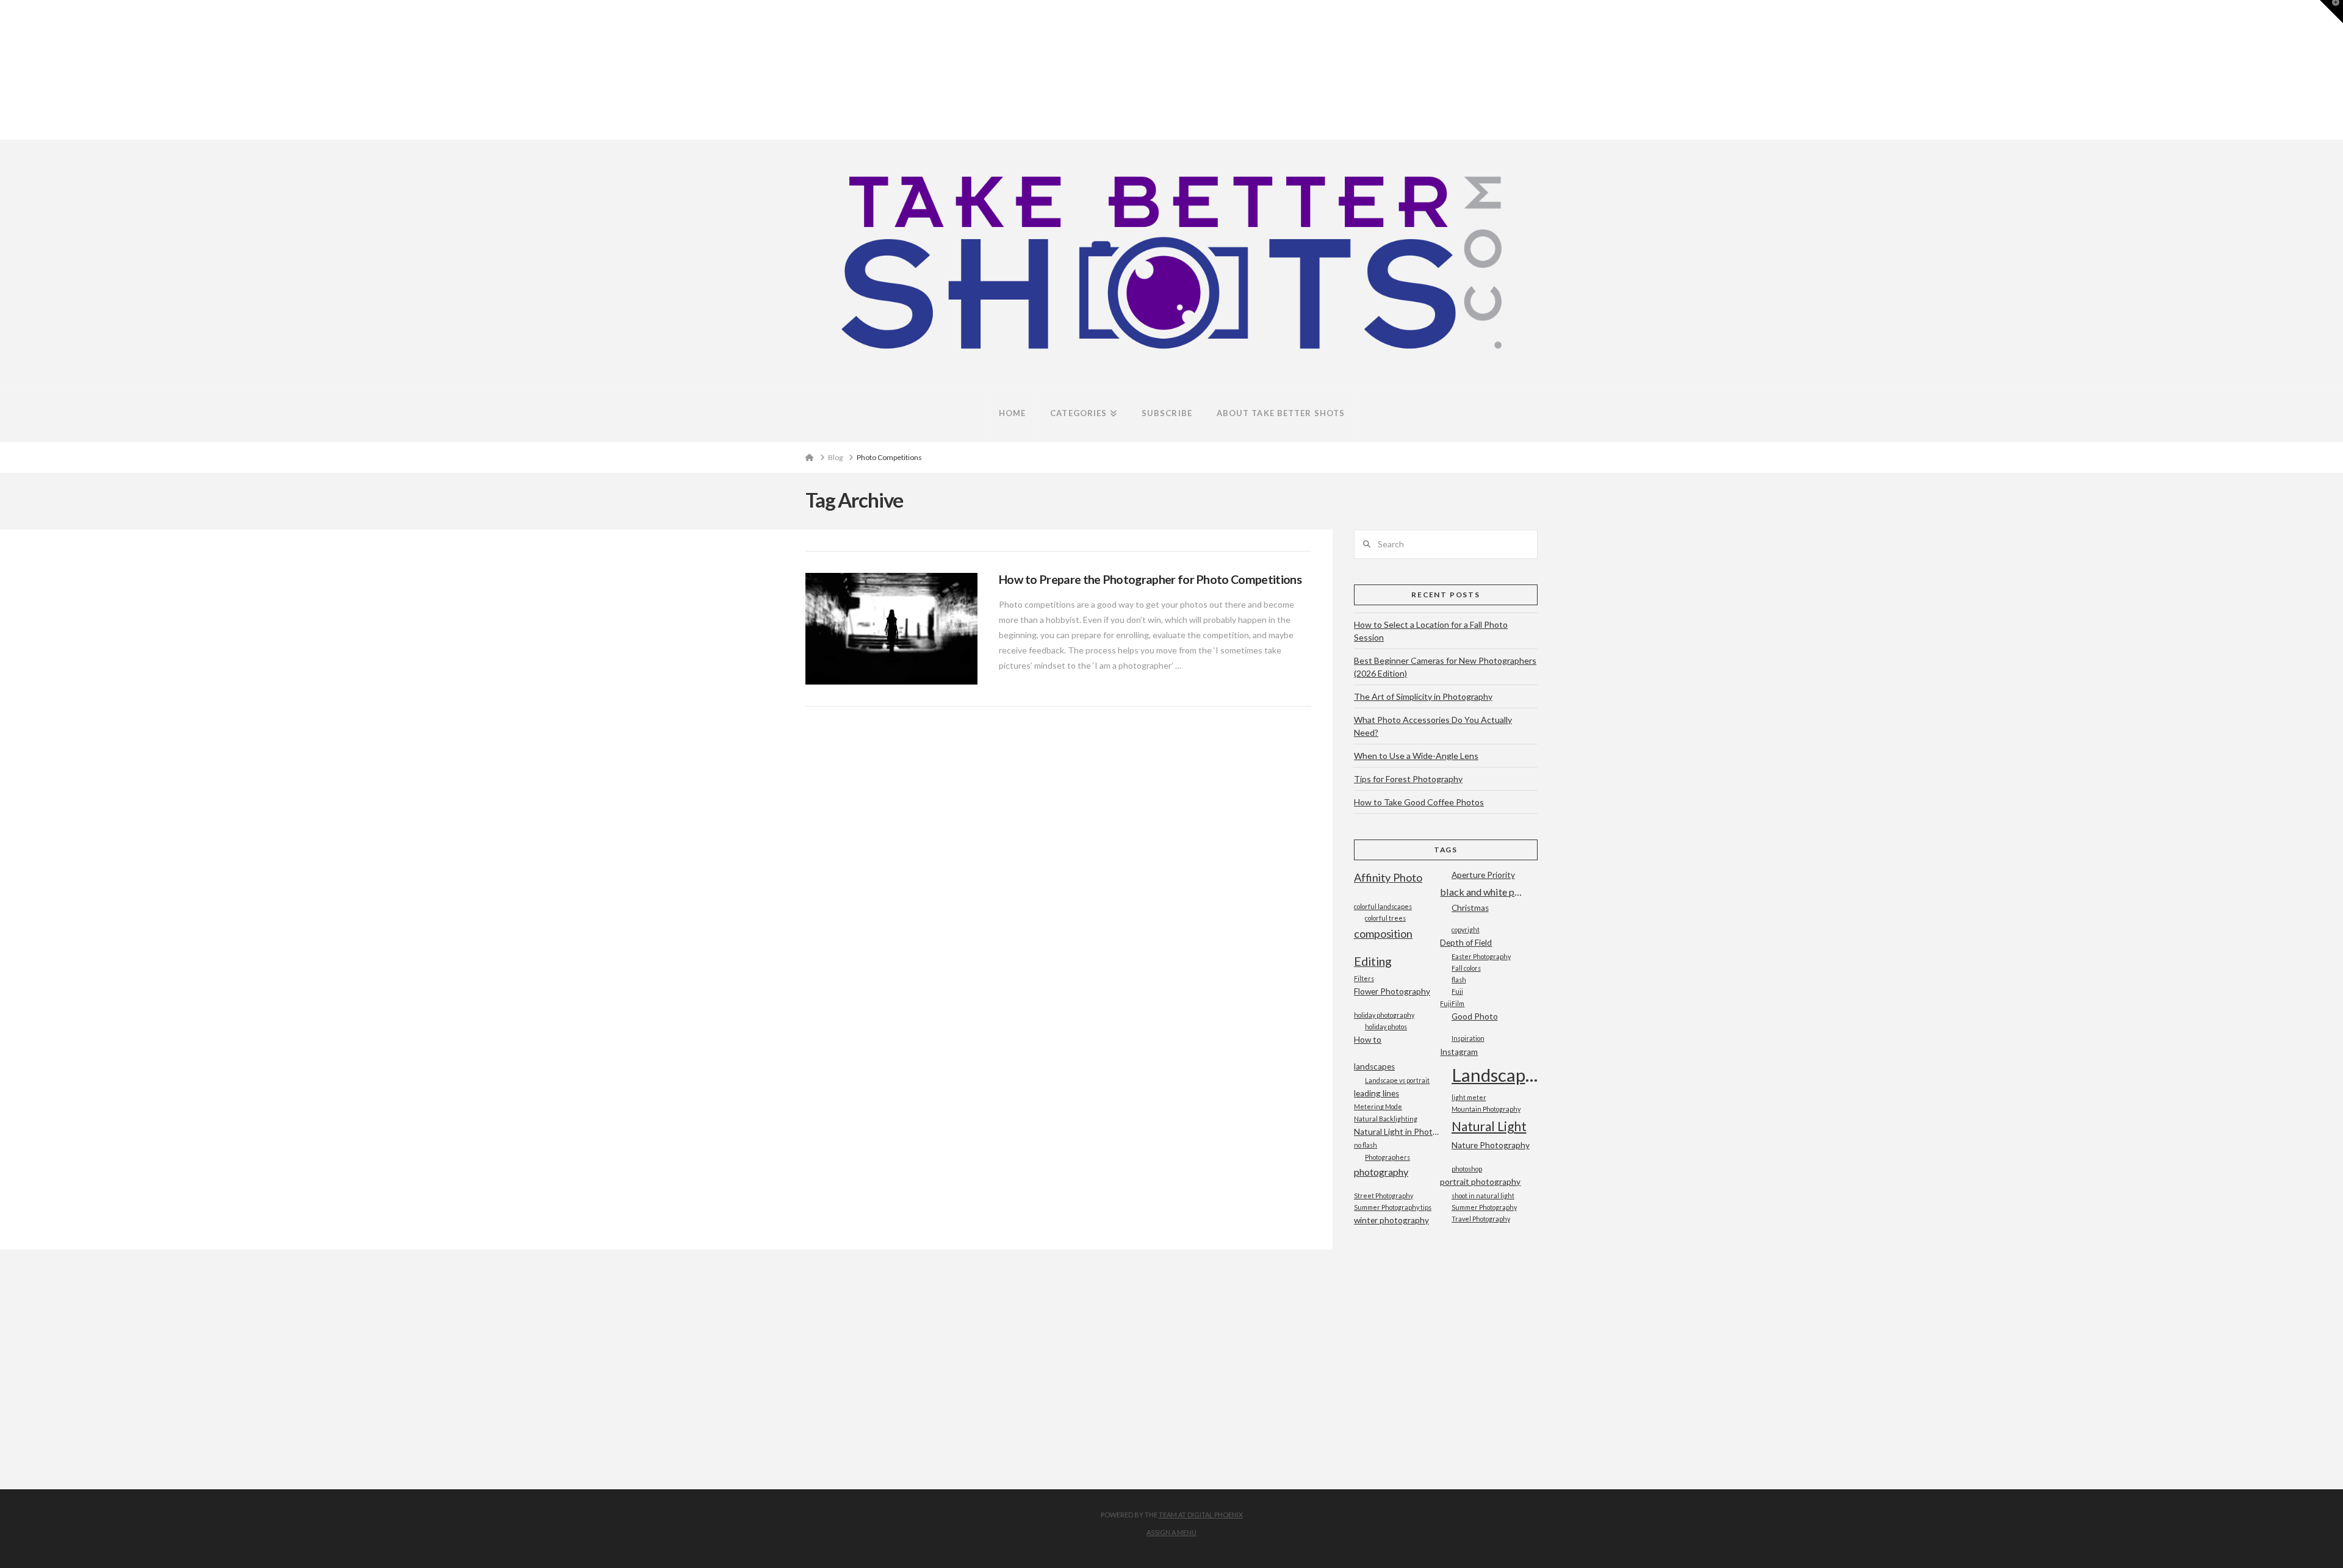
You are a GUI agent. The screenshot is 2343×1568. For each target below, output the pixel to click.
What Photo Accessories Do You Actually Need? (1433, 726)
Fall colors (1466, 968)
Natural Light (1489, 1126)
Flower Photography (1392, 991)
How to (1368, 1040)
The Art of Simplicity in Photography (1423, 696)
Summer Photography (1484, 1207)
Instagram (1459, 1052)
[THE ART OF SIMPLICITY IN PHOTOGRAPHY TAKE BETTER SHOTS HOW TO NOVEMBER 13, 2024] (2, 70)
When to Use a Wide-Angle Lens (1416, 756)
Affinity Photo (1388, 877)
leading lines (1377, 1093)
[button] (2331, 12)
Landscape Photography (1495, 1075)
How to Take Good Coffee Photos (1419, 802)
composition (1383, 933)
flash (1459, 980)
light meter (1469, 1097)
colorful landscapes (1383, 906)
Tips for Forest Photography (1408, 779)
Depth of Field (1466, 943)
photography (1381, 1172)
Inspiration (1468, 1038)
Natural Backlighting (1386, 1119)
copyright (1466, 930)
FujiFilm (1452, 1003)
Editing (1373, 961)
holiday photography (1384, 1015)
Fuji (1457, 991)
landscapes (1374, 1066)
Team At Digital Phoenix (1201, 1515)
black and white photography (1483, 892)
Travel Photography (1481, 1219)
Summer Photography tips (1393, 1207)
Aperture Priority (1483, 875)
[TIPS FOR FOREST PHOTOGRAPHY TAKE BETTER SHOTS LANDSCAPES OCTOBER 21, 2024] (4, 70)
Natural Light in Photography (1397, 1132)
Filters (1364, 978)
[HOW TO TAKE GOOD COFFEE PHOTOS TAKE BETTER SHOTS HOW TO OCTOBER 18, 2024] (5, 70)
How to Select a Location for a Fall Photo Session (1431, 631)
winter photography (1391, 1220)
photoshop (1467, 1169)
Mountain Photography (1486, 1109)
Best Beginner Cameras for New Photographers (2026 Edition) (1445, 667)
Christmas (1470, 908)
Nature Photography (1491, 1145)
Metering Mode (1378, 1106)
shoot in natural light (1483, 1196)
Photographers (1387, 1157)
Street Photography (1384, 1196)
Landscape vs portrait (1397, 1080)
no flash (1366, 1145)
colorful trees (1385, 918)
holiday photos (1386, 1027)
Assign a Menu (1171, 1532)
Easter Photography (1481, 956)
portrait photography (1480, 1182)
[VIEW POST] (891, 629)
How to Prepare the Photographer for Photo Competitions (1150, 579)
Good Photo (1475, 1016)
